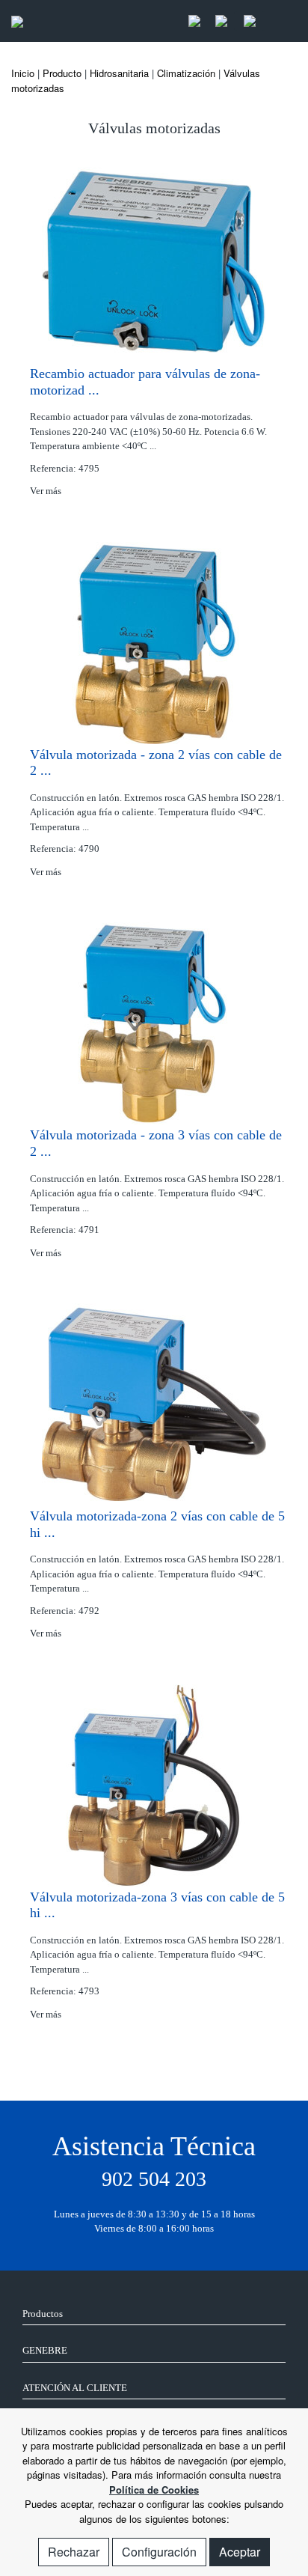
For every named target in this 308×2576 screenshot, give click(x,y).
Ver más (47, 491)
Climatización (186, 73)
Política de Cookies (154, 2490)
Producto (62, 73)
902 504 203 (154, 2179)
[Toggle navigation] (281, 21)
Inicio (23, 73)
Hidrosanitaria (119, 73)
